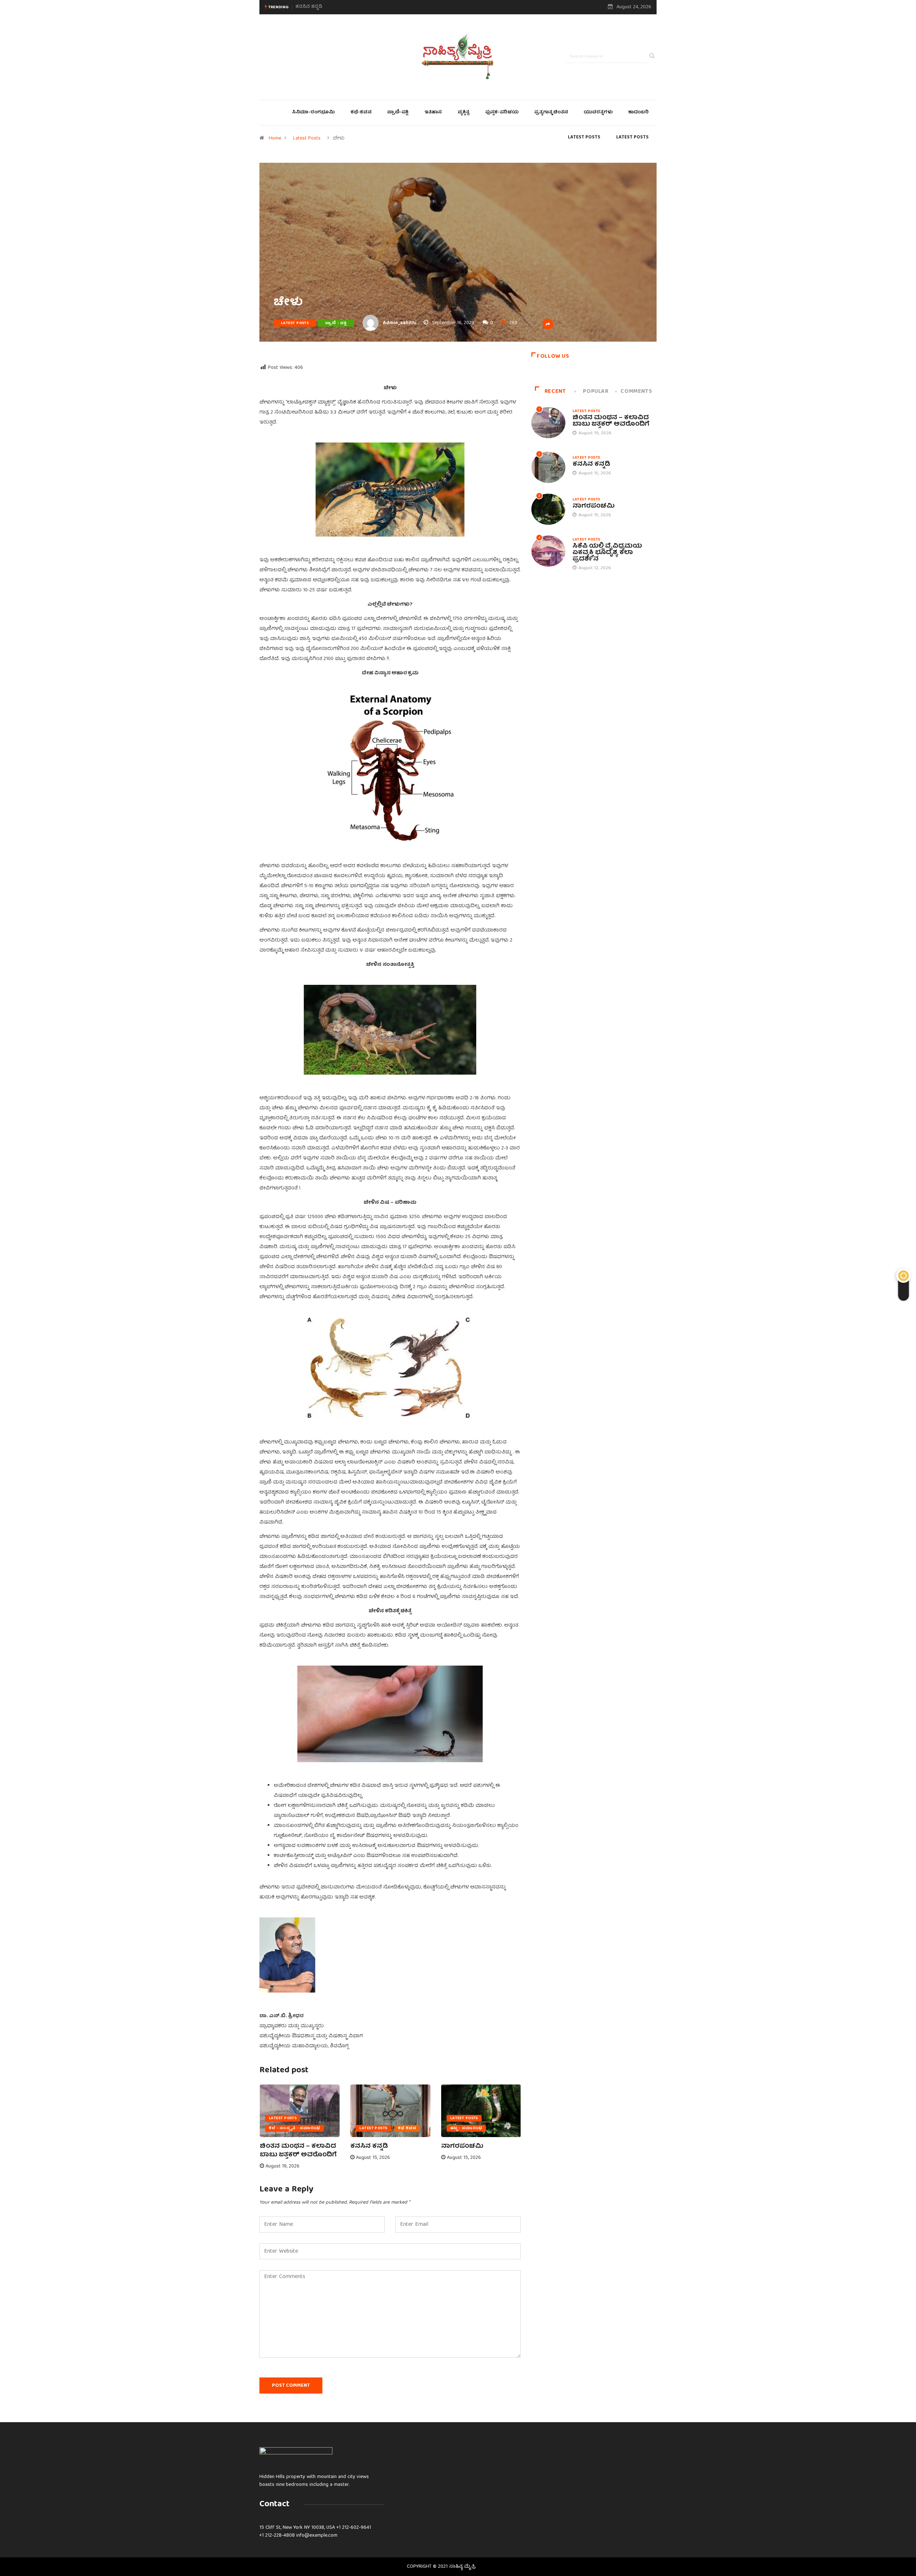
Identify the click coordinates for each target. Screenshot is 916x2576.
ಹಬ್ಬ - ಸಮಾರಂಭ (466, 2128)
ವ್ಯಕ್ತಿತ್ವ (464, 113)
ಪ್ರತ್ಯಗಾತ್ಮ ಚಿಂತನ (551, 113)
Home (275, 138)
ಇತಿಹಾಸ (433, 113)
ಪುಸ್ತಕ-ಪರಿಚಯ (502, 113)
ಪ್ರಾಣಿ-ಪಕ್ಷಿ (398, 113)
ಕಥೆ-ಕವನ (361, 113)
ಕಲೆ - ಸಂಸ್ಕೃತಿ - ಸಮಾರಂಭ (294, 2128)
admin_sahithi (400, 323)
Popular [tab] (596, 392)
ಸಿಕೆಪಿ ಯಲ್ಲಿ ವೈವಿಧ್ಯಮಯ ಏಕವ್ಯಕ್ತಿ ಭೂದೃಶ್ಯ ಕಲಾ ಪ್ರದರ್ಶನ (607, 553)
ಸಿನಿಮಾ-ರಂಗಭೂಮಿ (313, 113)
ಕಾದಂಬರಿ (639, 113)
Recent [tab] (555, 392)
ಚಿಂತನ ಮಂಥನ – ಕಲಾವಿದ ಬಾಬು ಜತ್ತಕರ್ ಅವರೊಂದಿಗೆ (298, 2151)
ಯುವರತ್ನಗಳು (598, 113)
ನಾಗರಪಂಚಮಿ (310, 7)
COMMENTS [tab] (636, 392)
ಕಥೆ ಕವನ (407, 2128)
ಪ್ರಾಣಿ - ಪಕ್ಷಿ (336, 323)
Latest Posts (307, 138)
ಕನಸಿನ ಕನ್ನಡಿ (369, 2147)
